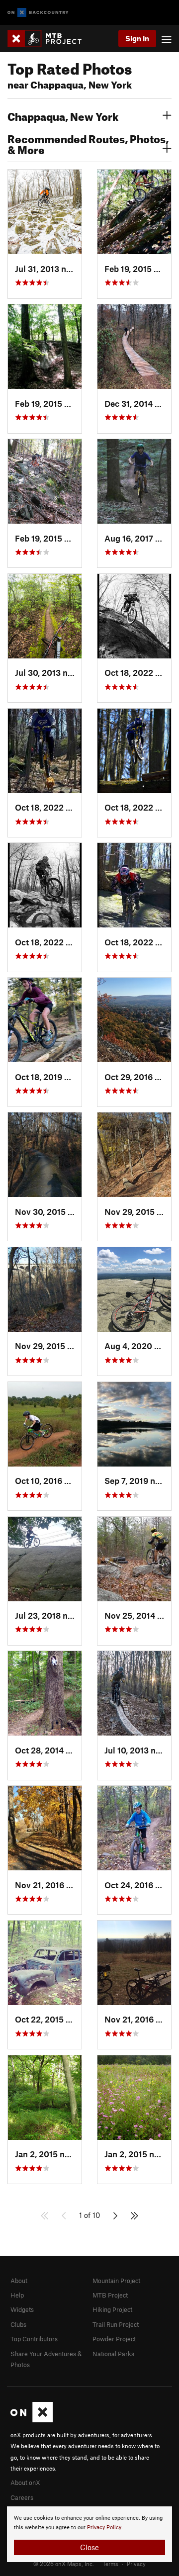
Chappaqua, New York (63, 115)
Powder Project (114, 2339)
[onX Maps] (32, 2420)
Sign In (137, 38)
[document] (89, 2534)
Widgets (22, 2309)
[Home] (49, 39)
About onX (25, 2483)
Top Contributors (34, 2339)
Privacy (136, 2564)
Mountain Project (116, 2281)
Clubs (18, 2324)
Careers (22, 2497)
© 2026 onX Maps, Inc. (64, 2564)
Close (89, 2547)
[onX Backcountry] (38, 13)
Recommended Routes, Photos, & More (88, 143)
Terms (110, 2564)
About (19, 2281)
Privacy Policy (104, 2528)
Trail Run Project (116, 2324)
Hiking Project (112, 2309)
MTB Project (110, 2295)
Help (17, 2295)
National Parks (113, 2354)
